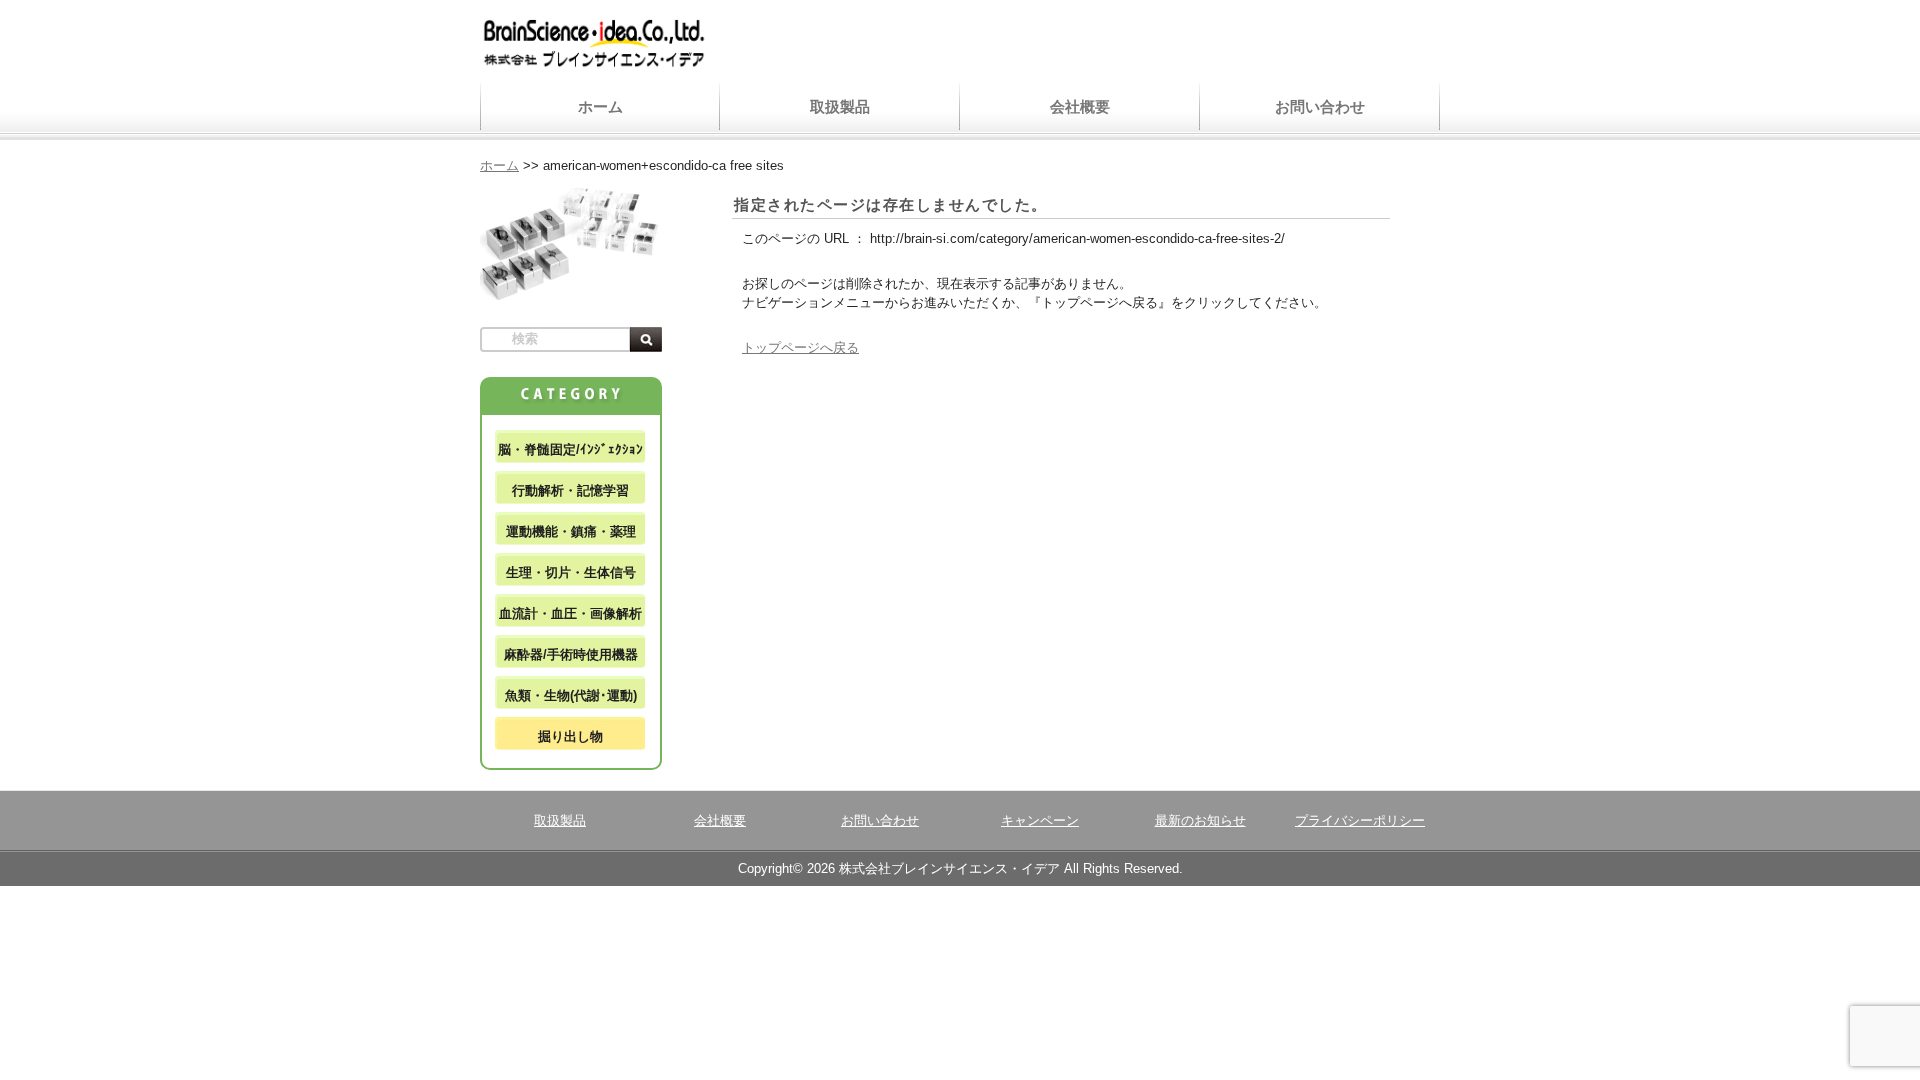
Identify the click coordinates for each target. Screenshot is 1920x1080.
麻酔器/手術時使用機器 (571, 654)
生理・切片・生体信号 (571, 572)
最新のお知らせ (1200, 820)
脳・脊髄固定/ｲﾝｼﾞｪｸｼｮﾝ (570, 449)
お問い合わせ (1320, 106)
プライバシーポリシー (1360, 820)
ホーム (600, 106)
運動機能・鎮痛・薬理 (571, 531)
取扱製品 (840, 106)
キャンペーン (1040, 820)
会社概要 (1080, 106)
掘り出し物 (570, 736)
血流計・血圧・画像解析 (570, 613)
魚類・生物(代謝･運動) (571, 695)
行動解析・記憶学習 (570, 490)
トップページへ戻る (800, 347)
